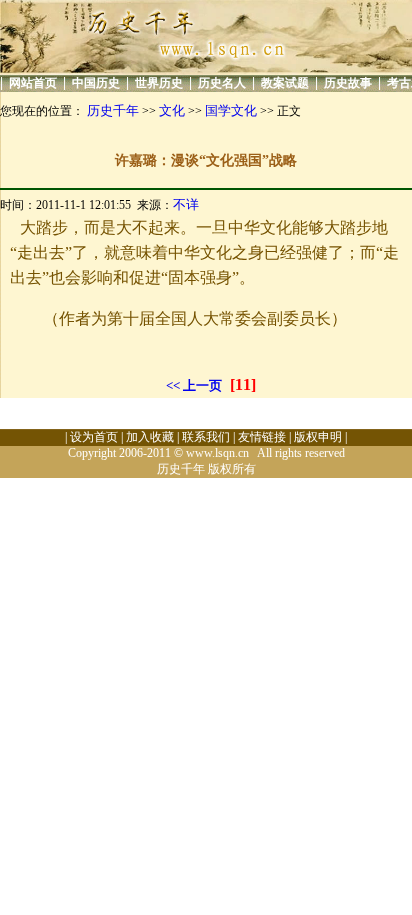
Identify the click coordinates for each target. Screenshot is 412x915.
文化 (172, 110)
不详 (186, 204)
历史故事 (348, 83)
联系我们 (206, 437)
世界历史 (159, 83)
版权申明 (318, 437)
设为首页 (94, 437)
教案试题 (285, 83)
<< (173, 385)
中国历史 (96, 83)
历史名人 (222, 83)
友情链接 (262, 437)
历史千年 (113, 110)
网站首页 (33, 83)
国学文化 (231, 110)
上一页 (202, 385)
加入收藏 (150, 437)
